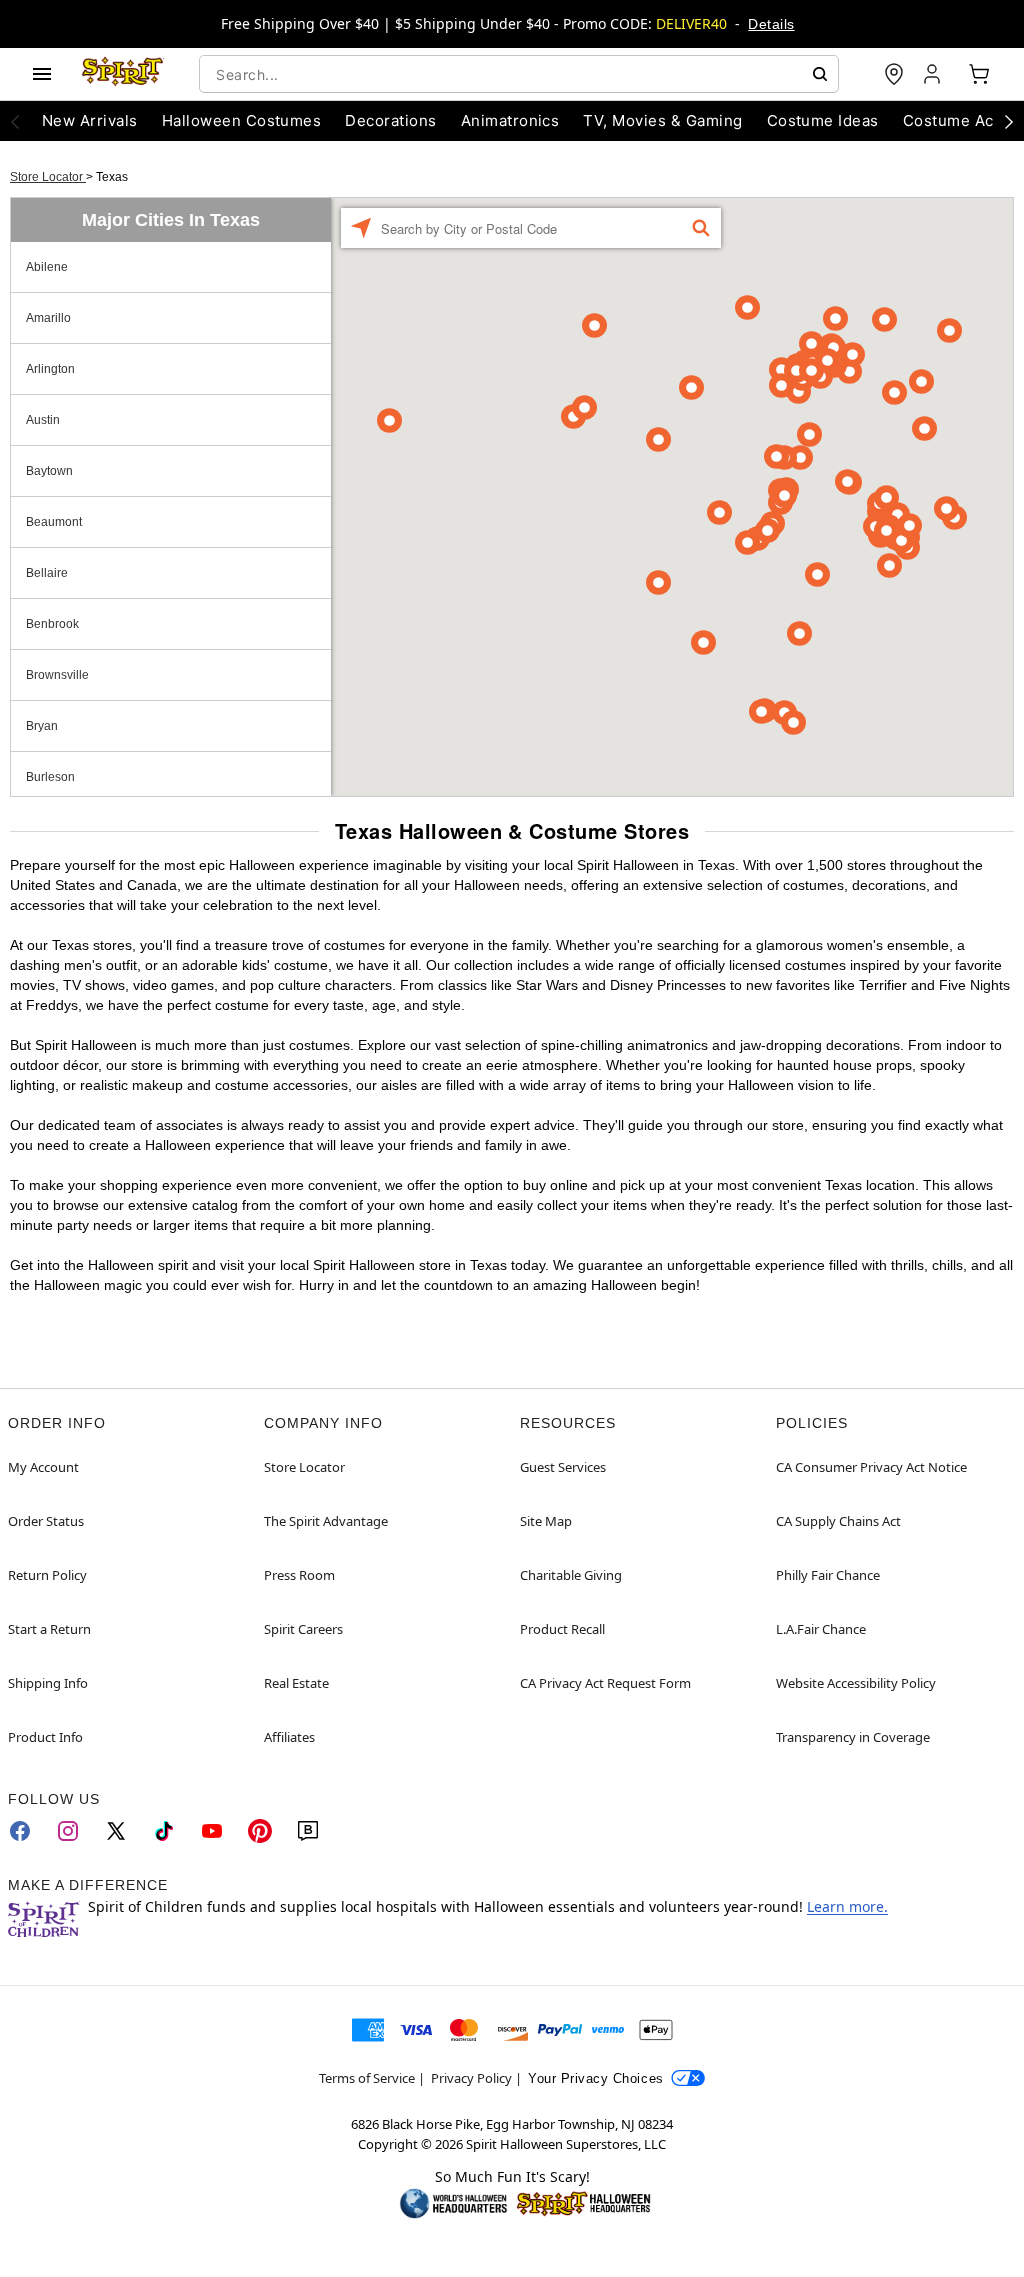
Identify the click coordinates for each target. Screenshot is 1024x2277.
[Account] (934, 74)
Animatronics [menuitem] (510, 120)
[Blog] (308, 1831)
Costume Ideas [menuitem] (823, 120)
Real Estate (296, 1683)
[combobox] (519, 74)
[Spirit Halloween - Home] (123, 74)
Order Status (46, 1521)
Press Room (299, 1575)
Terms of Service (367, 2078)
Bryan (42, 726)
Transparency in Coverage (853, 1737)
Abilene (47, 267)
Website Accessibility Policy (856, 1683)
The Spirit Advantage (326, 1521)
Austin (43, 420)
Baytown (49, 471)
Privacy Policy (471, 2078)
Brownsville (57, 675)
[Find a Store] (894, 74)
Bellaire (47, 573)
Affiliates (289, 1737)
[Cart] (979, 74)
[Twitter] (116, 1831)
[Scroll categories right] (1009, 121)
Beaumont (54, 522)
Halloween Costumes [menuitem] (242, 120)
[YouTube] (212, 1831)
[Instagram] (68, 1831)
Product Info (45, 1737)
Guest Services (563, 1467)
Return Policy (47, 1575)
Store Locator (48, 177)
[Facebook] (20, 1831)
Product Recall (562, 1629)
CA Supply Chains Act (838, 1521)
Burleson (50, 777)
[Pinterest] (260, 1831)
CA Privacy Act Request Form (605, 1683)
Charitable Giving (571, 1575)
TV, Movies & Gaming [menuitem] (662, 120)
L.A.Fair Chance (821, 1629)
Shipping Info (48, 1683)
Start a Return (49, 1629)
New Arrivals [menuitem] (90, 120)
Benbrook (52, 624)
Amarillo (48, 318)
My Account (43, 1467)
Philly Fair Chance (828, 1575)
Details (771, 24)
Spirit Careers (303, 1629)
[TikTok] (164, 1831)
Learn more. (847, 1906)
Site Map (546, 1521)
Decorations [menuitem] (390, 120)
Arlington (50, 369)
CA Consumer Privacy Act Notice (871, 1467)
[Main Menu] (42, 74)
